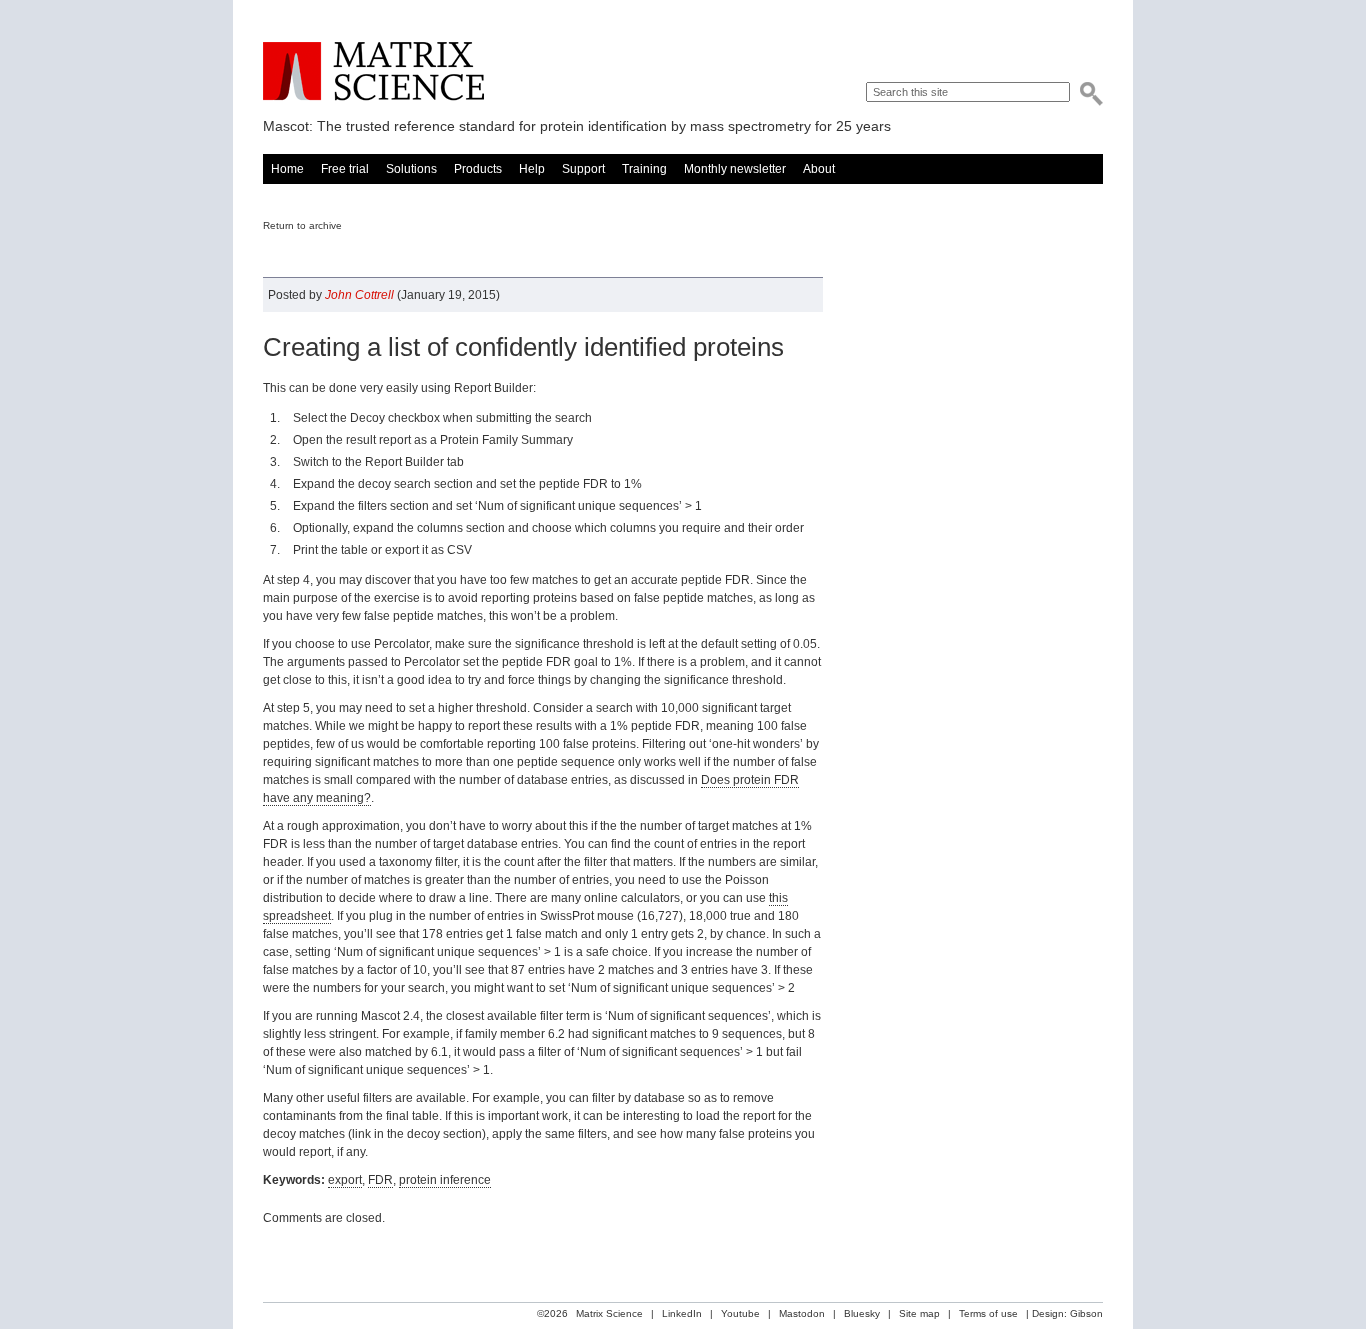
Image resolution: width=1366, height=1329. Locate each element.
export (345, 1180)
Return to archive (302, 225)
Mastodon (802, 1313)
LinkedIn (682, 1313)
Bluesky (862, 1313)
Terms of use (988, 1313)
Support (583, 169)
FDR (380, 1180)
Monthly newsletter (735, 169)
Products (478, 169)
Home (287, 169)
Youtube (740, 1313)
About (819, 169)
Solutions (411, 169)
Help (532, 169)
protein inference (445, 1180)
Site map (919, 1313)
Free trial (345, 169)
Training (644, 169)
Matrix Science (373, 71)
